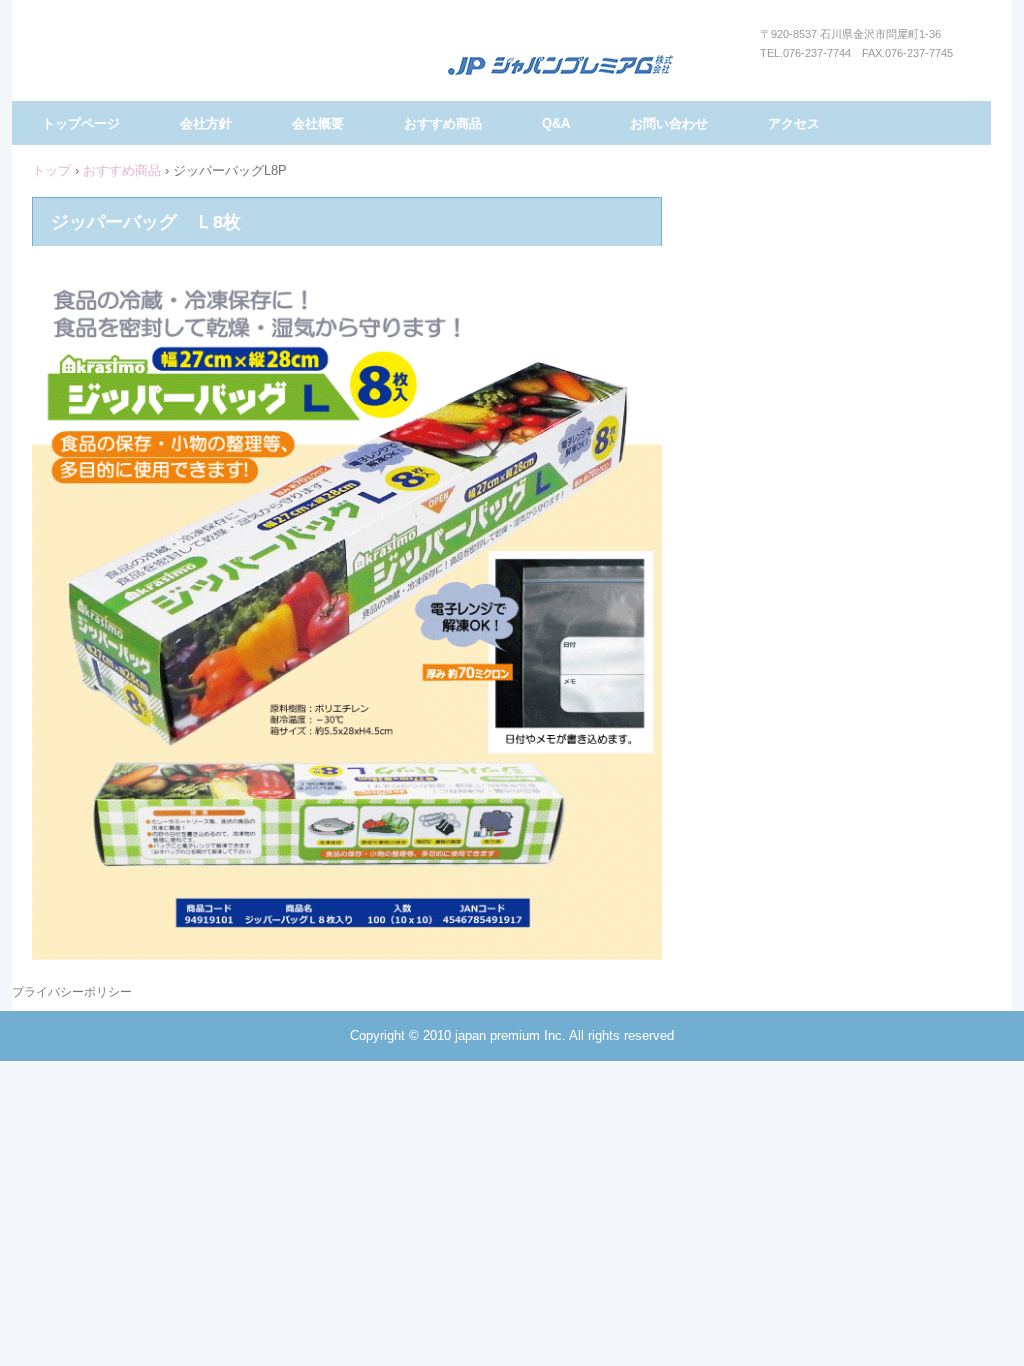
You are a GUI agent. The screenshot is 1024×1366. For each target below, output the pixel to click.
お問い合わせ (669, 123)
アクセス (794, 123)
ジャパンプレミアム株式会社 (560, 66)
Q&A (556, 123)
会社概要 (318, 123)
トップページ (81, 123)
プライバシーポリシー (72, 992)
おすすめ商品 (443, 123)
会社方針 (206, 123)
